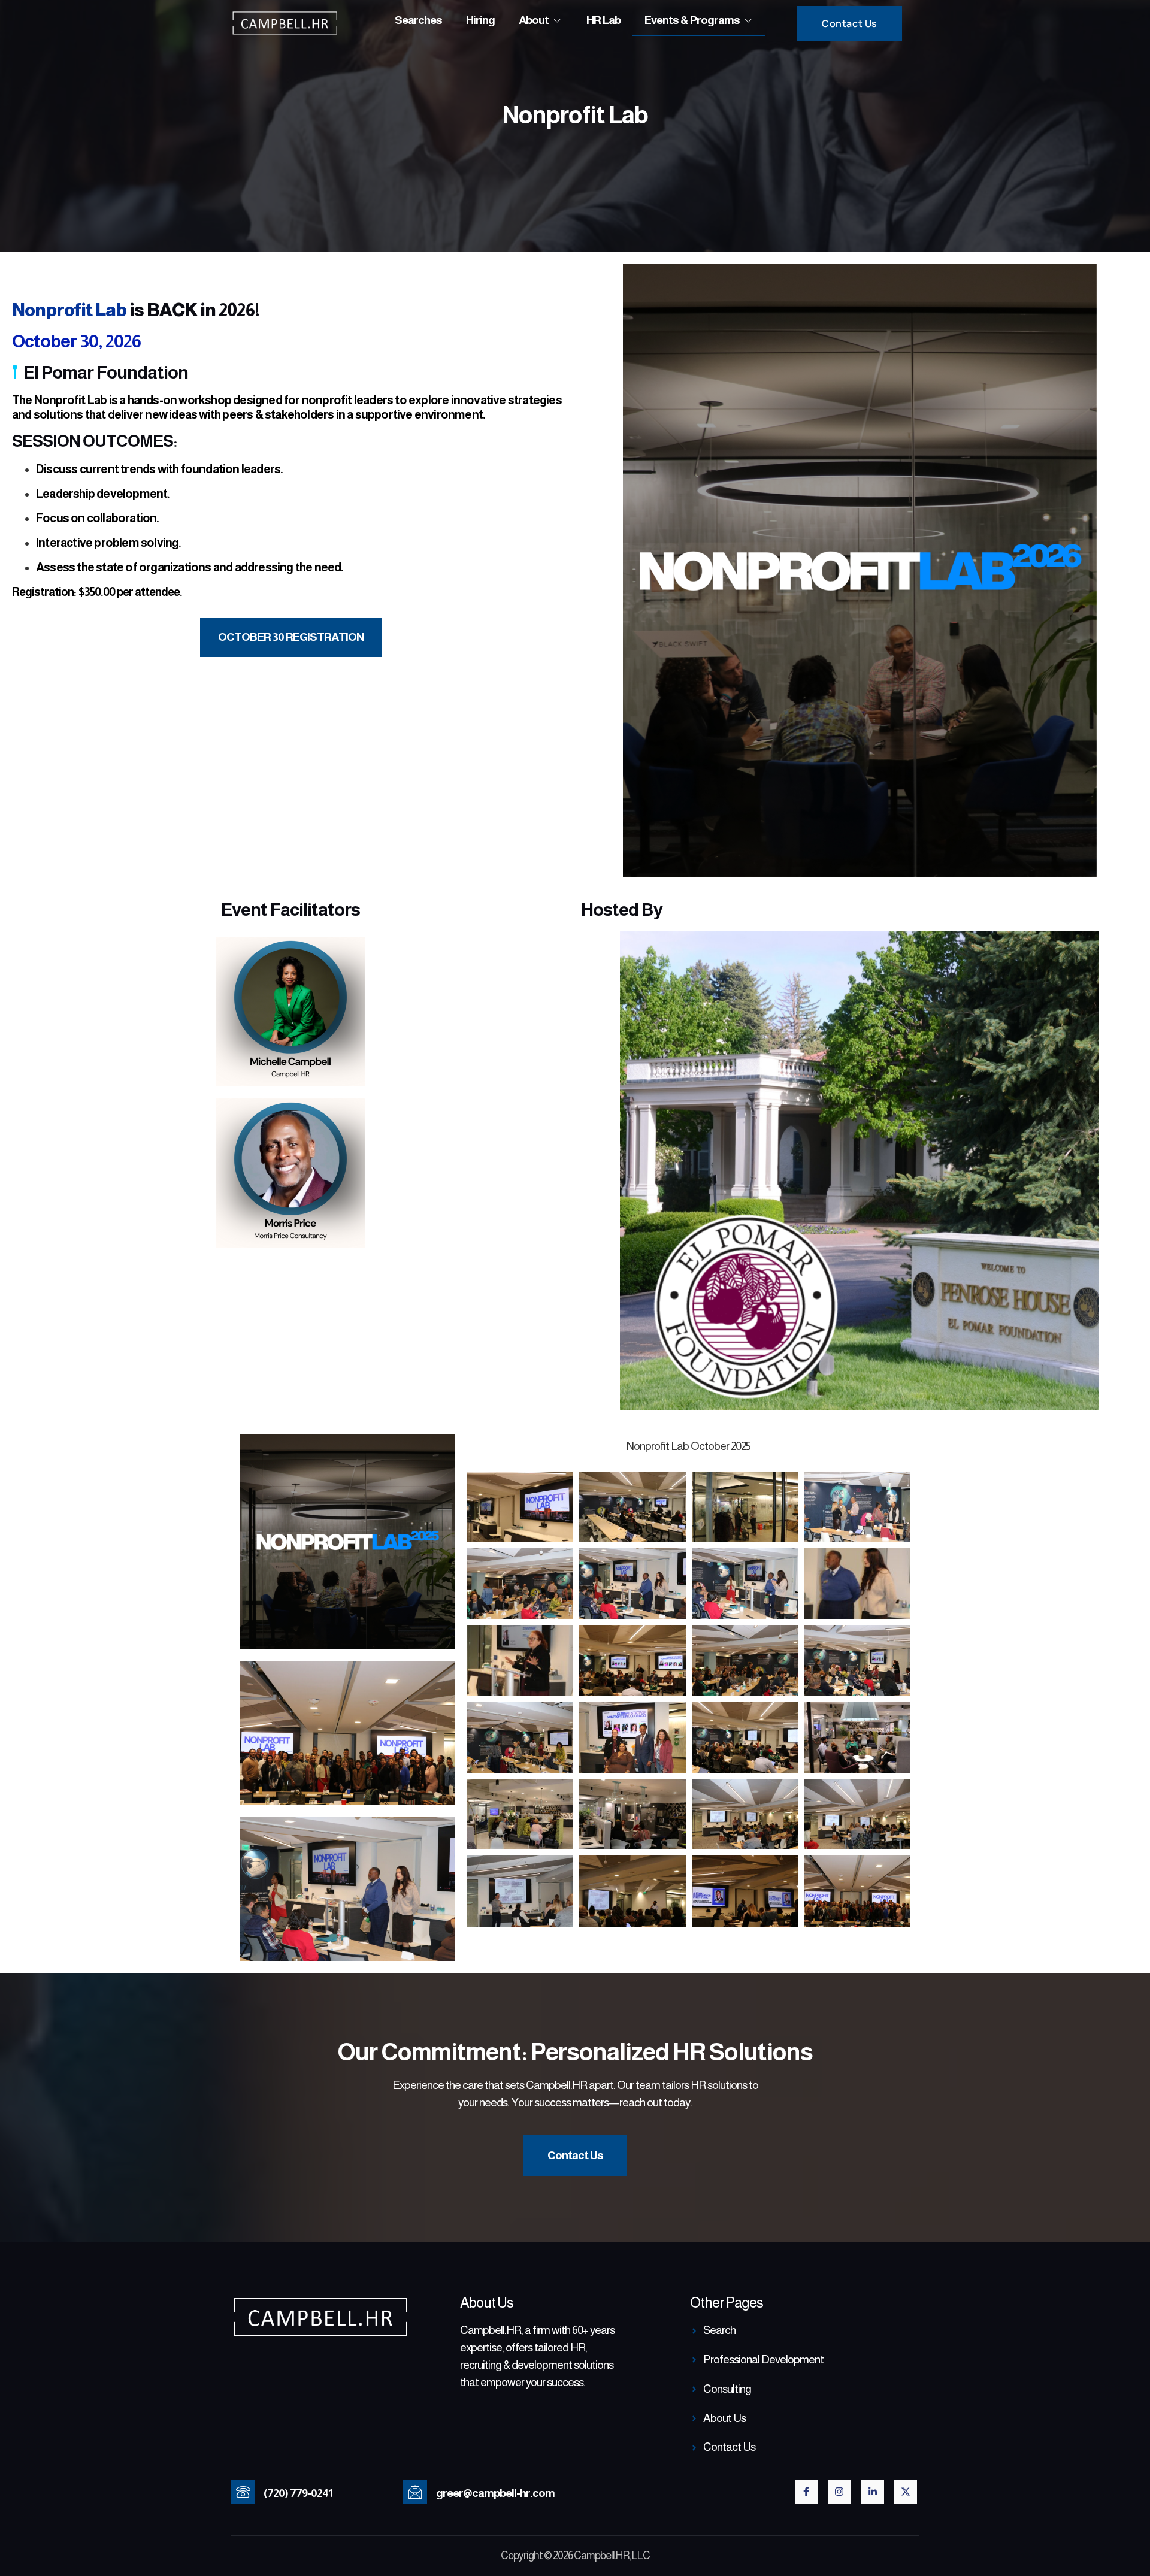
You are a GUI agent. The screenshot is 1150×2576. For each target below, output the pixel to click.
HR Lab (603, 20)
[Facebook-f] (806, 2492)
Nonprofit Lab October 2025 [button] (689, 1446)
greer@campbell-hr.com (495, 2493)
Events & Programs (692, 20)
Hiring (480, 20)
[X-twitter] (906, 2492)
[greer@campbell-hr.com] (415, 2492)
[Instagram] (839, 2492)
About (534, 20)
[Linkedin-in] (872, 2492)
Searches (418, 20)
